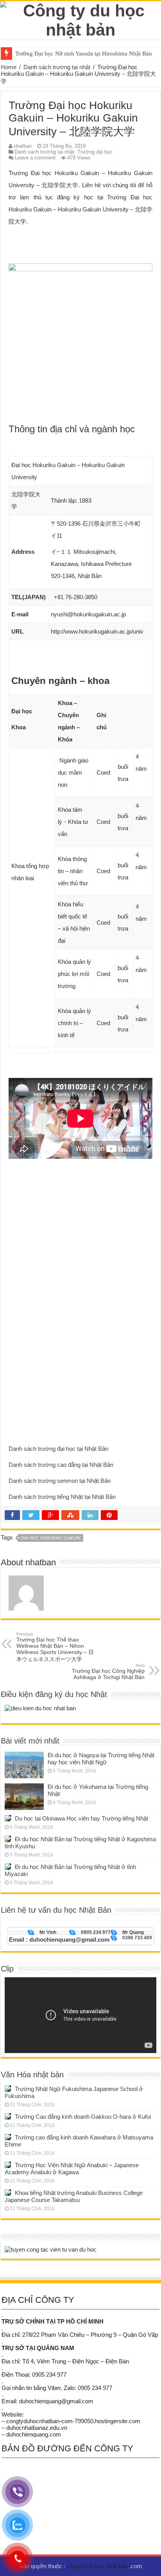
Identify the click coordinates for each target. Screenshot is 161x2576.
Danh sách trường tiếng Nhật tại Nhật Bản (62, 1497)
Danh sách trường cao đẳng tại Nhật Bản (61, 1465)
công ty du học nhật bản (98, 2566)
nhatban (23, 146)
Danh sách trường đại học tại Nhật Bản (58, 1449)
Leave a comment (35, 158)
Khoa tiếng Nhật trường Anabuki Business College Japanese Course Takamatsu (74, 2196)
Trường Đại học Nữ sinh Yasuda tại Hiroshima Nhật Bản (84, 54)
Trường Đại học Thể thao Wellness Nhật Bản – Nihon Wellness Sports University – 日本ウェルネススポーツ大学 (55, 1647)
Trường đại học (95, 152)
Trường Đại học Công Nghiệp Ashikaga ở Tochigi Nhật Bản (108, 1672)
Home (9, 67)
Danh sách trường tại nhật (57, 67)
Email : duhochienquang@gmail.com (59, 1940)
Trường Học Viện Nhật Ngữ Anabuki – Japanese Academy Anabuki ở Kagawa (72, 2169)
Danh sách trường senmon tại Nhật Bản (60, 1481)
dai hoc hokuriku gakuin (51, 1538)
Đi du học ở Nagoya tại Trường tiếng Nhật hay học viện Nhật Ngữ (101, 1759)
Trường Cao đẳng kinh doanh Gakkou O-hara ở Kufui (83, 2117)
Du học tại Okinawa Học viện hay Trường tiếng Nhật (81, 1818)
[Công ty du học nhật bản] (80, 19)
